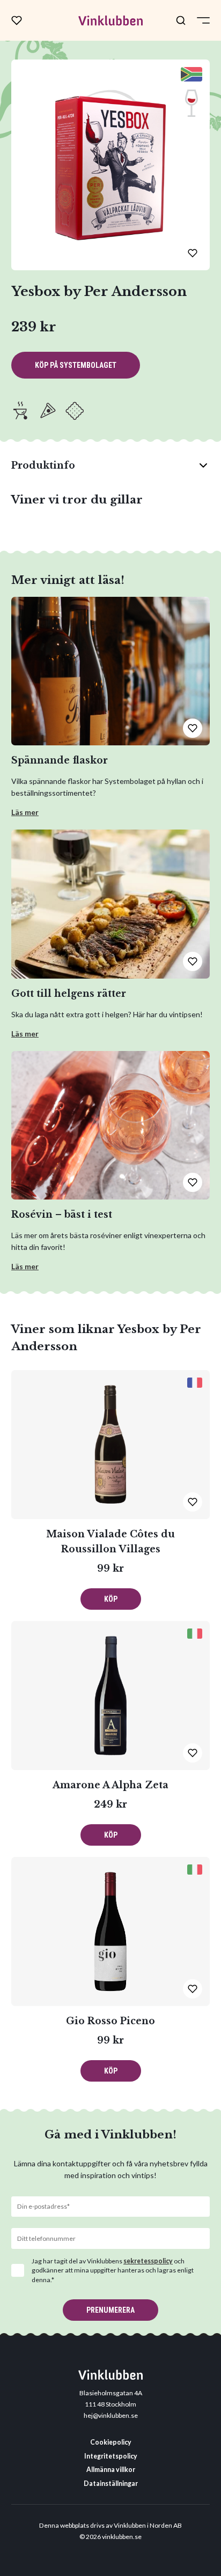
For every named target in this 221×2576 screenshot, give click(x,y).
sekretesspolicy (148, 2261)
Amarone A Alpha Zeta (110, 1785)
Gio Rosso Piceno (110, 2021)
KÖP (111, 1599)
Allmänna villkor (111, 2470)
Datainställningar (111, 2484)
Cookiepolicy (111, 2442)
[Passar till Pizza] (48, 411)
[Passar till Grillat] (21, 411)
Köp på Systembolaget (76, 365)
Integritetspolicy (111, 2456)
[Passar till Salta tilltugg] (75, 411)
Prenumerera (110, 2310)
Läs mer (25, 812)
